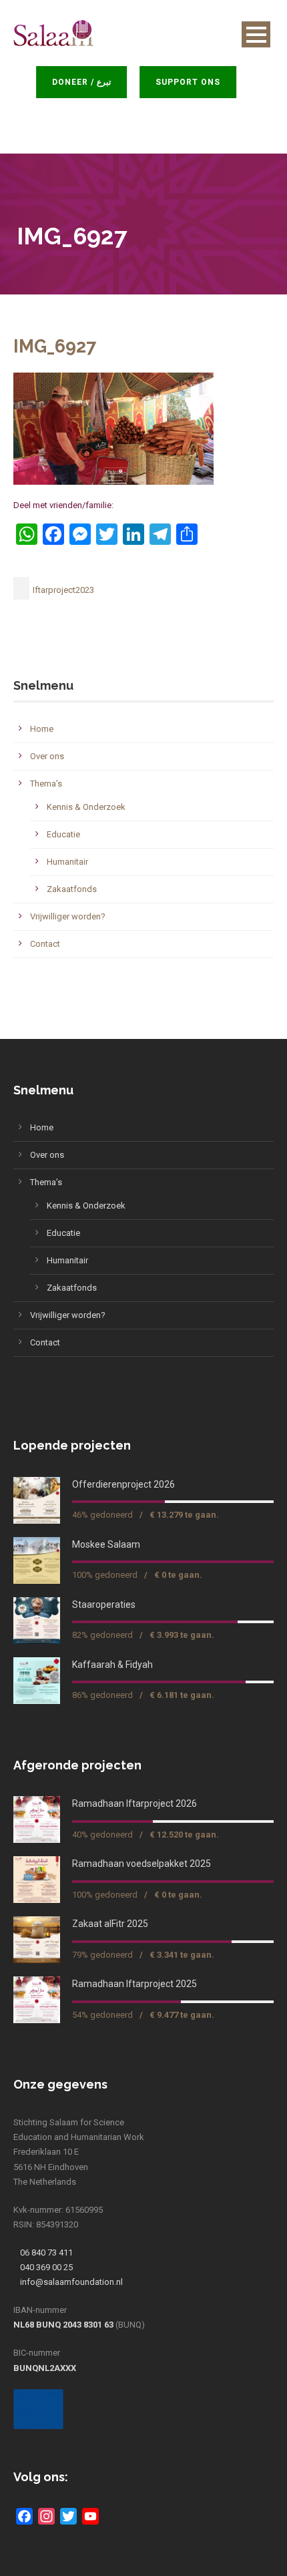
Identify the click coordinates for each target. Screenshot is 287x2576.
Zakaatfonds (72, 889)
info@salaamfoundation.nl (71, 2282)
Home (42, 729)
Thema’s (46, 784)
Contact (45, 944)
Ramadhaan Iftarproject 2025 (134, 1984)
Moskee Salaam (106, 1544)
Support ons (193, 82)
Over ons (47, 756)
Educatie (63, 834)
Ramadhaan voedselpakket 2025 (141, 1864)
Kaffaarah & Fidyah (112, 1665)
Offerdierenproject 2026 (123, 1484)
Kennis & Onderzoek (86, 807)
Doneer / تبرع (86, 82)
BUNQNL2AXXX (45, 2368)
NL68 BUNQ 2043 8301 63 (63, 2325)
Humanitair (67, 862)
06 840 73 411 (46, 2252)
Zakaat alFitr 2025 (110, 1924)
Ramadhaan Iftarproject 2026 (134, 1803)
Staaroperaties (104, 1604)
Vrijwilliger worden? (68, 916)
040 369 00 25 (46, 2267)
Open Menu (256, 34)
